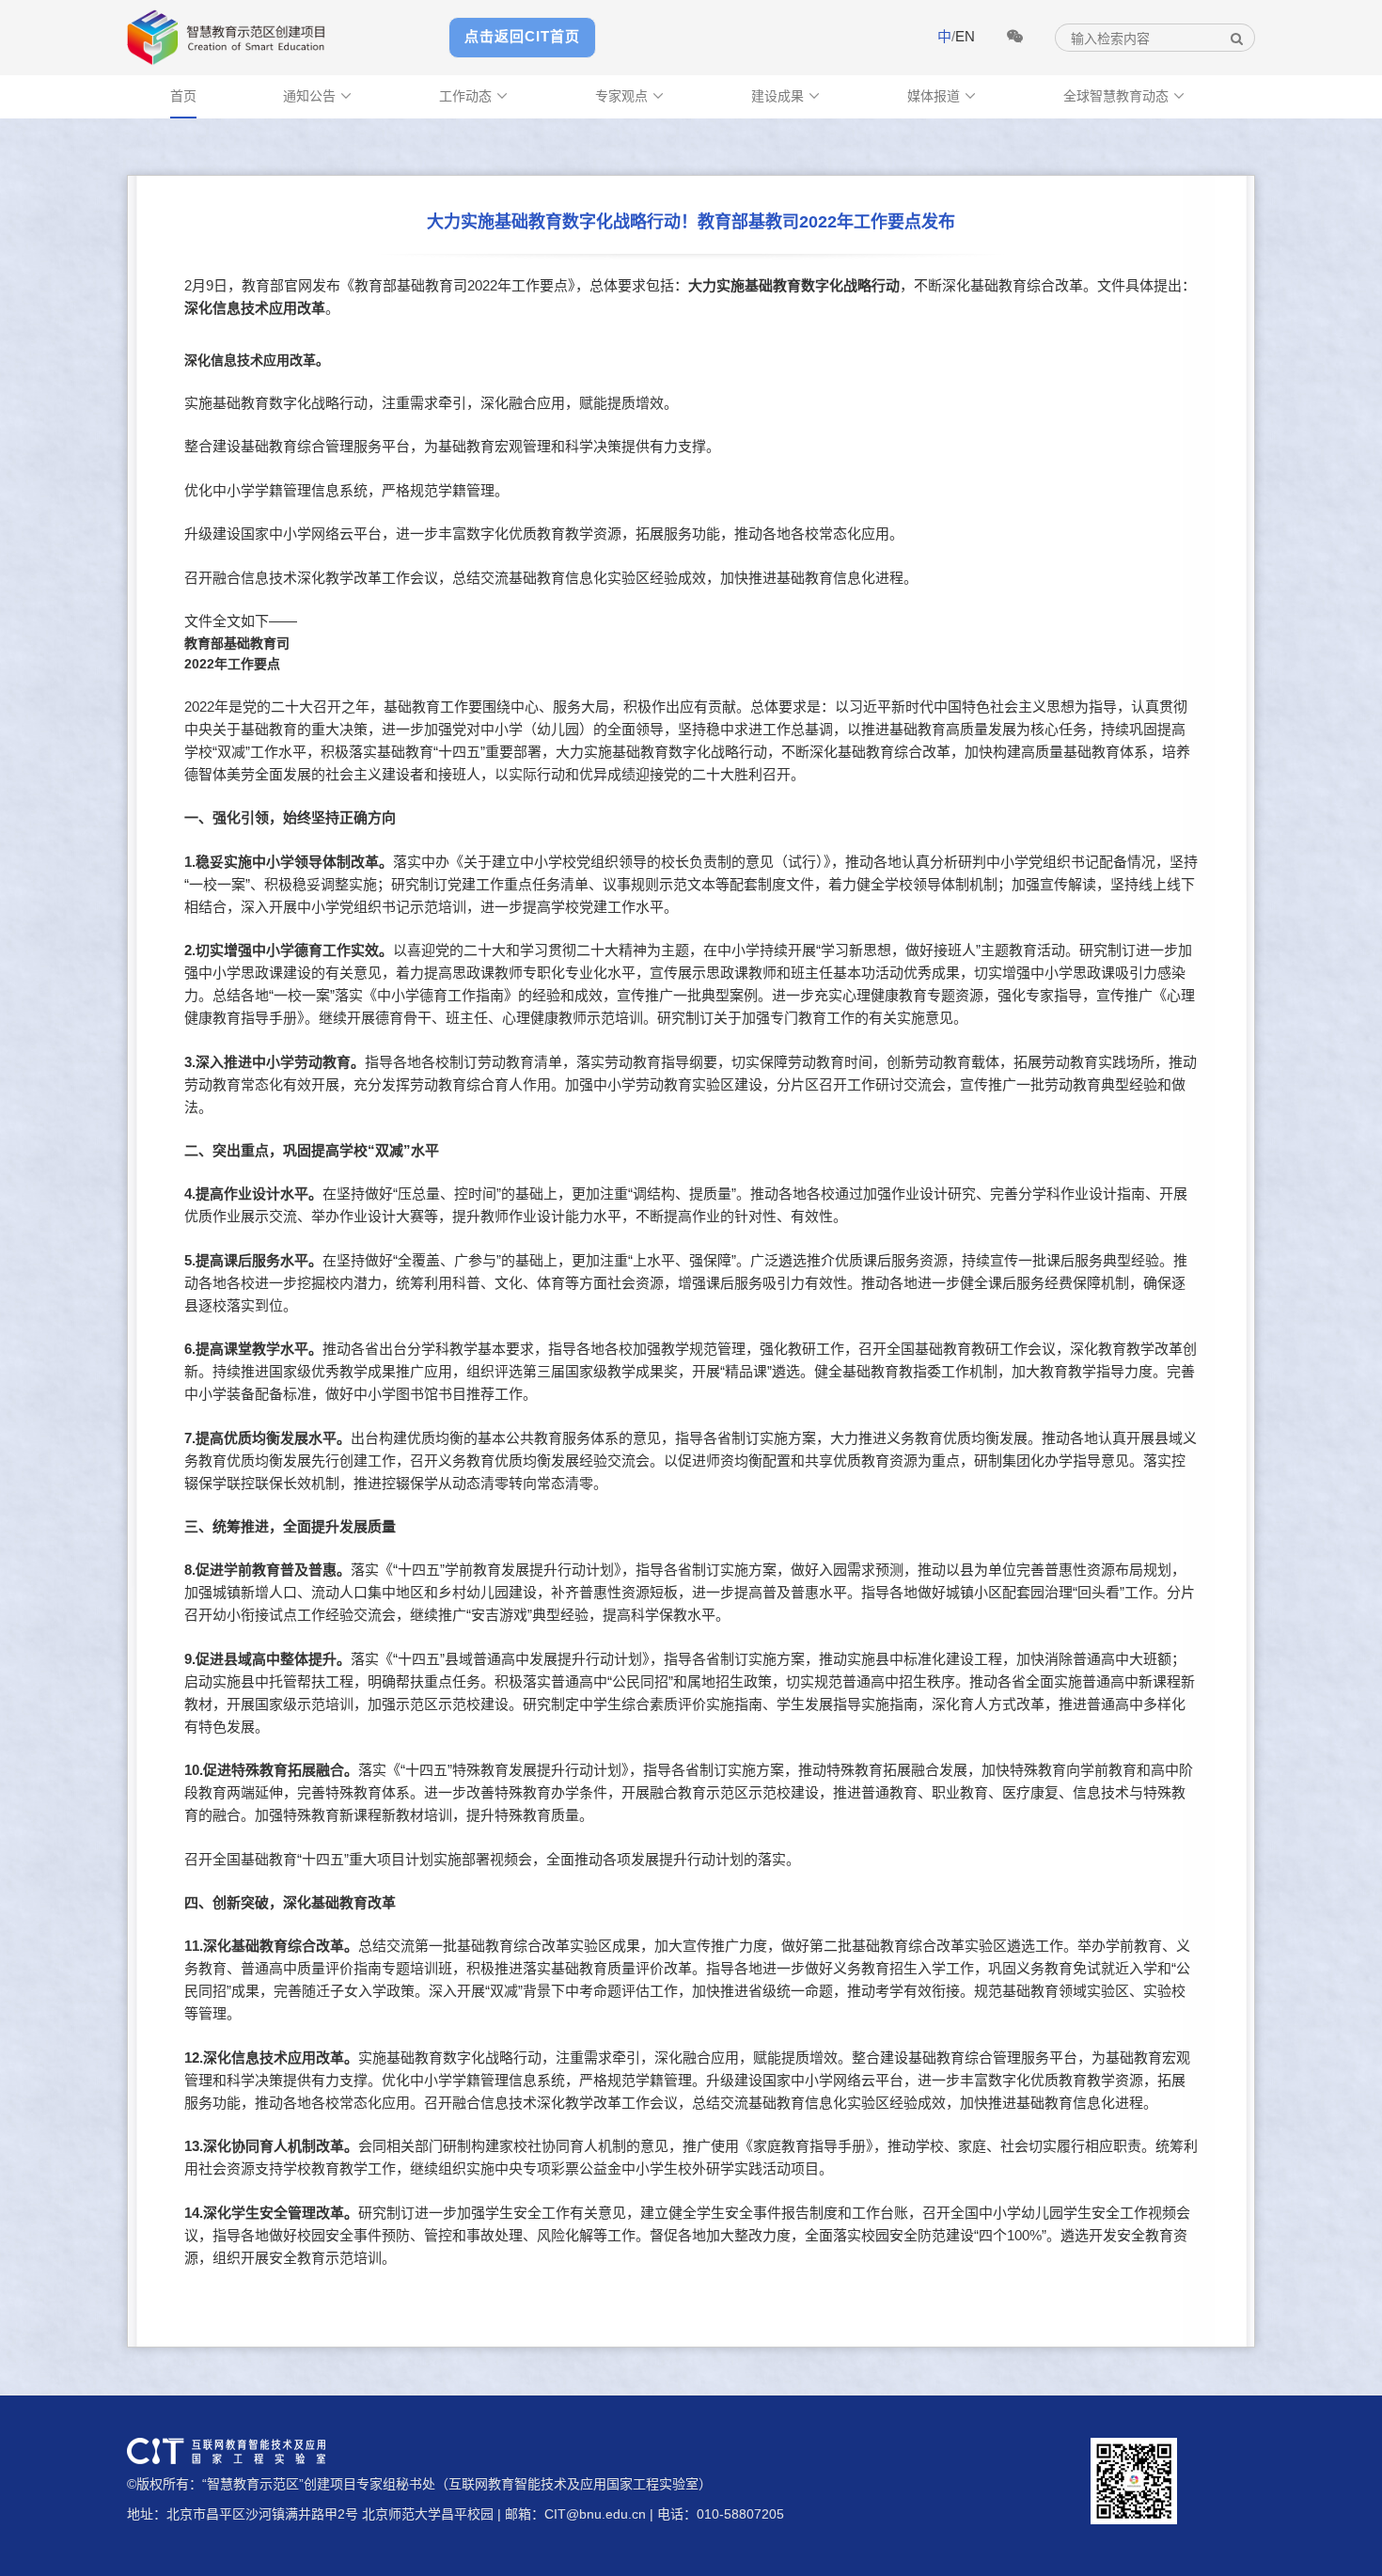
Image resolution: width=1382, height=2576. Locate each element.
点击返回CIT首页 (522, 36)
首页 (183, 96)
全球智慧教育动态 (1124, 96)
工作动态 (474, 96)
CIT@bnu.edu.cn (595, 2514)
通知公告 (318, 96)
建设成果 (786, 96)
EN (965, 36)
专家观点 (630, 96)
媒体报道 (942, 96)
